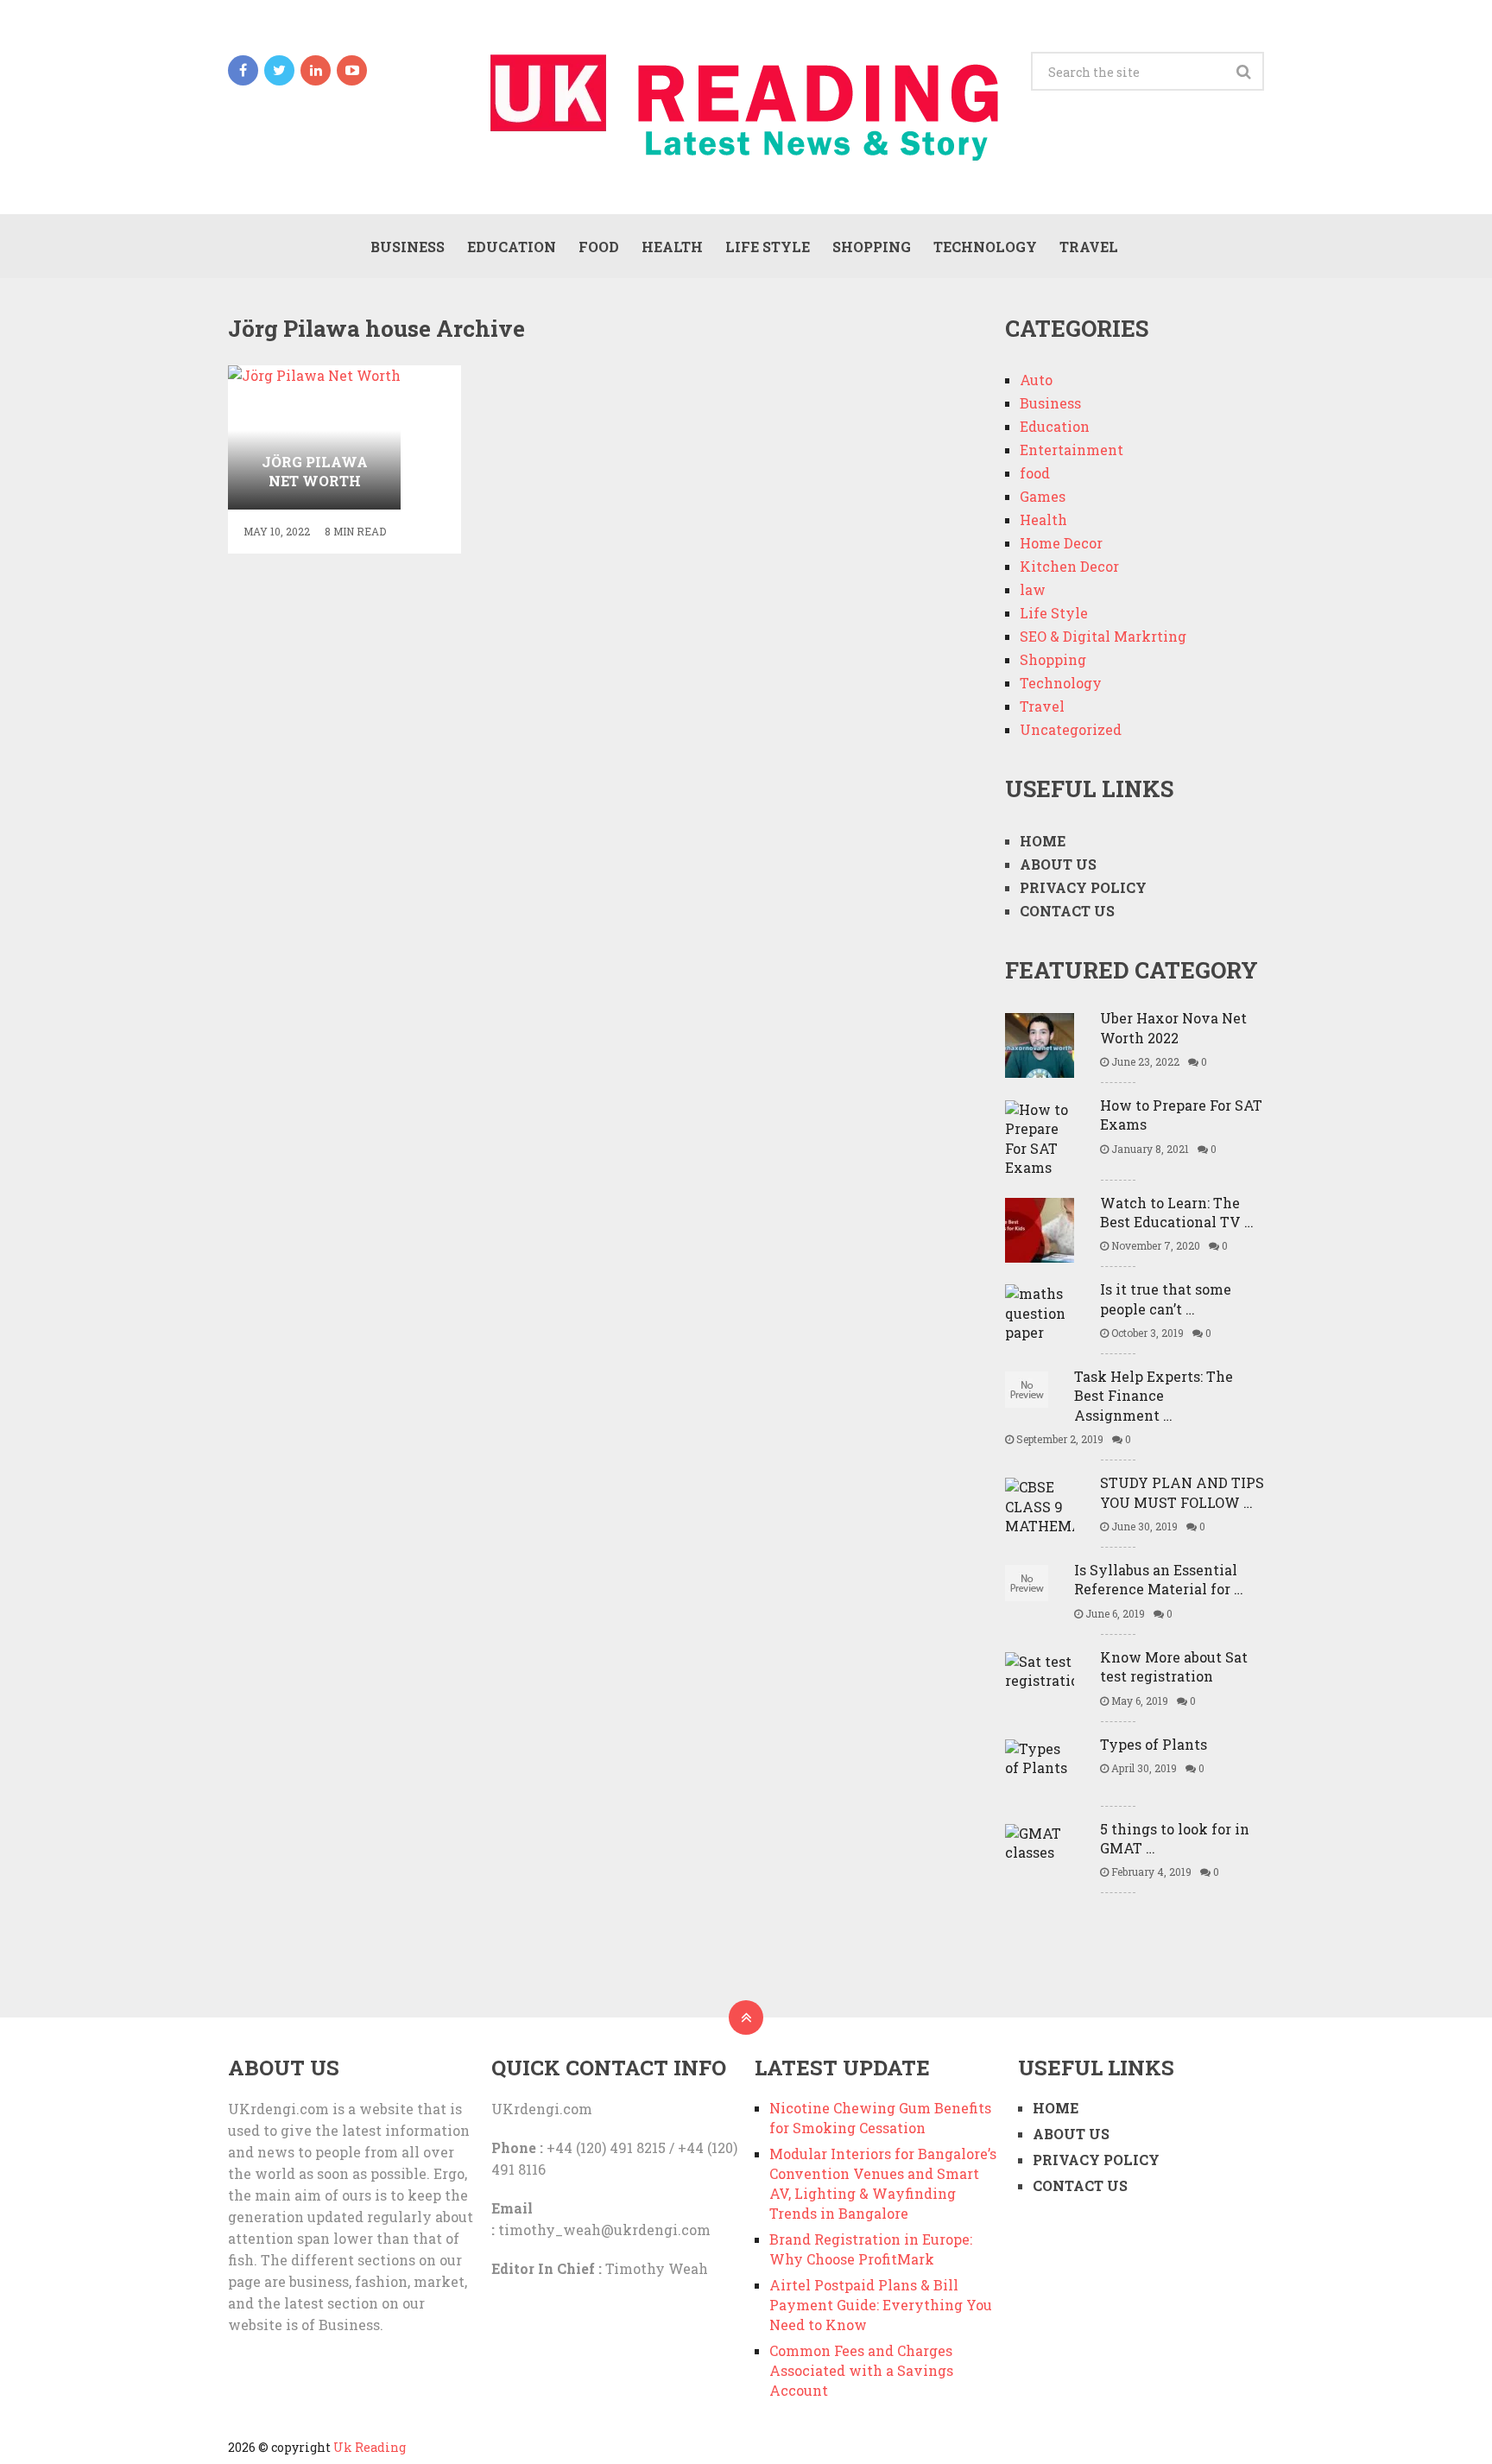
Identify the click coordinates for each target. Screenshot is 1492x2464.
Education (512, 247)
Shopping (872, 247)
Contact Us (1067, 911)
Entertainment (1072, 450)
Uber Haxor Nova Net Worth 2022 (1173, 1027)
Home (1043, 841)
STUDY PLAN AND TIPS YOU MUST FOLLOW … (1182, 1492)
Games (1043, 496)
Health (672, 247)
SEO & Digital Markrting (1103, 636)
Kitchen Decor (1069, 566)
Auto (1036, 380)
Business (408, 247)
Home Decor (1061, 543)
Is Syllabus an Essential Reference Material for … (1159, 1579)
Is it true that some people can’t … (1166, 1299)
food (599, 247)
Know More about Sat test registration (1174, 1666)
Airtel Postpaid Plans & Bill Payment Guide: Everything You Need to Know (881, 2305)
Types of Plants (1154, 1744)
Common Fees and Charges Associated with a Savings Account (861, 2370)
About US (1058, 864)
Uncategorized (1071, 729)
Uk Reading (370, 2447)
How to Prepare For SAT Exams (1181, 1115)
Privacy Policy (1083, 887)
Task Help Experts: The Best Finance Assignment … (1154, 1396)
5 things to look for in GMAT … (1175, 1838)
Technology (985, 247)
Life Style (768, 247)
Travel (1089, 247)
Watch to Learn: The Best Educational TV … (1177, 1212)
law (1033, 589)
